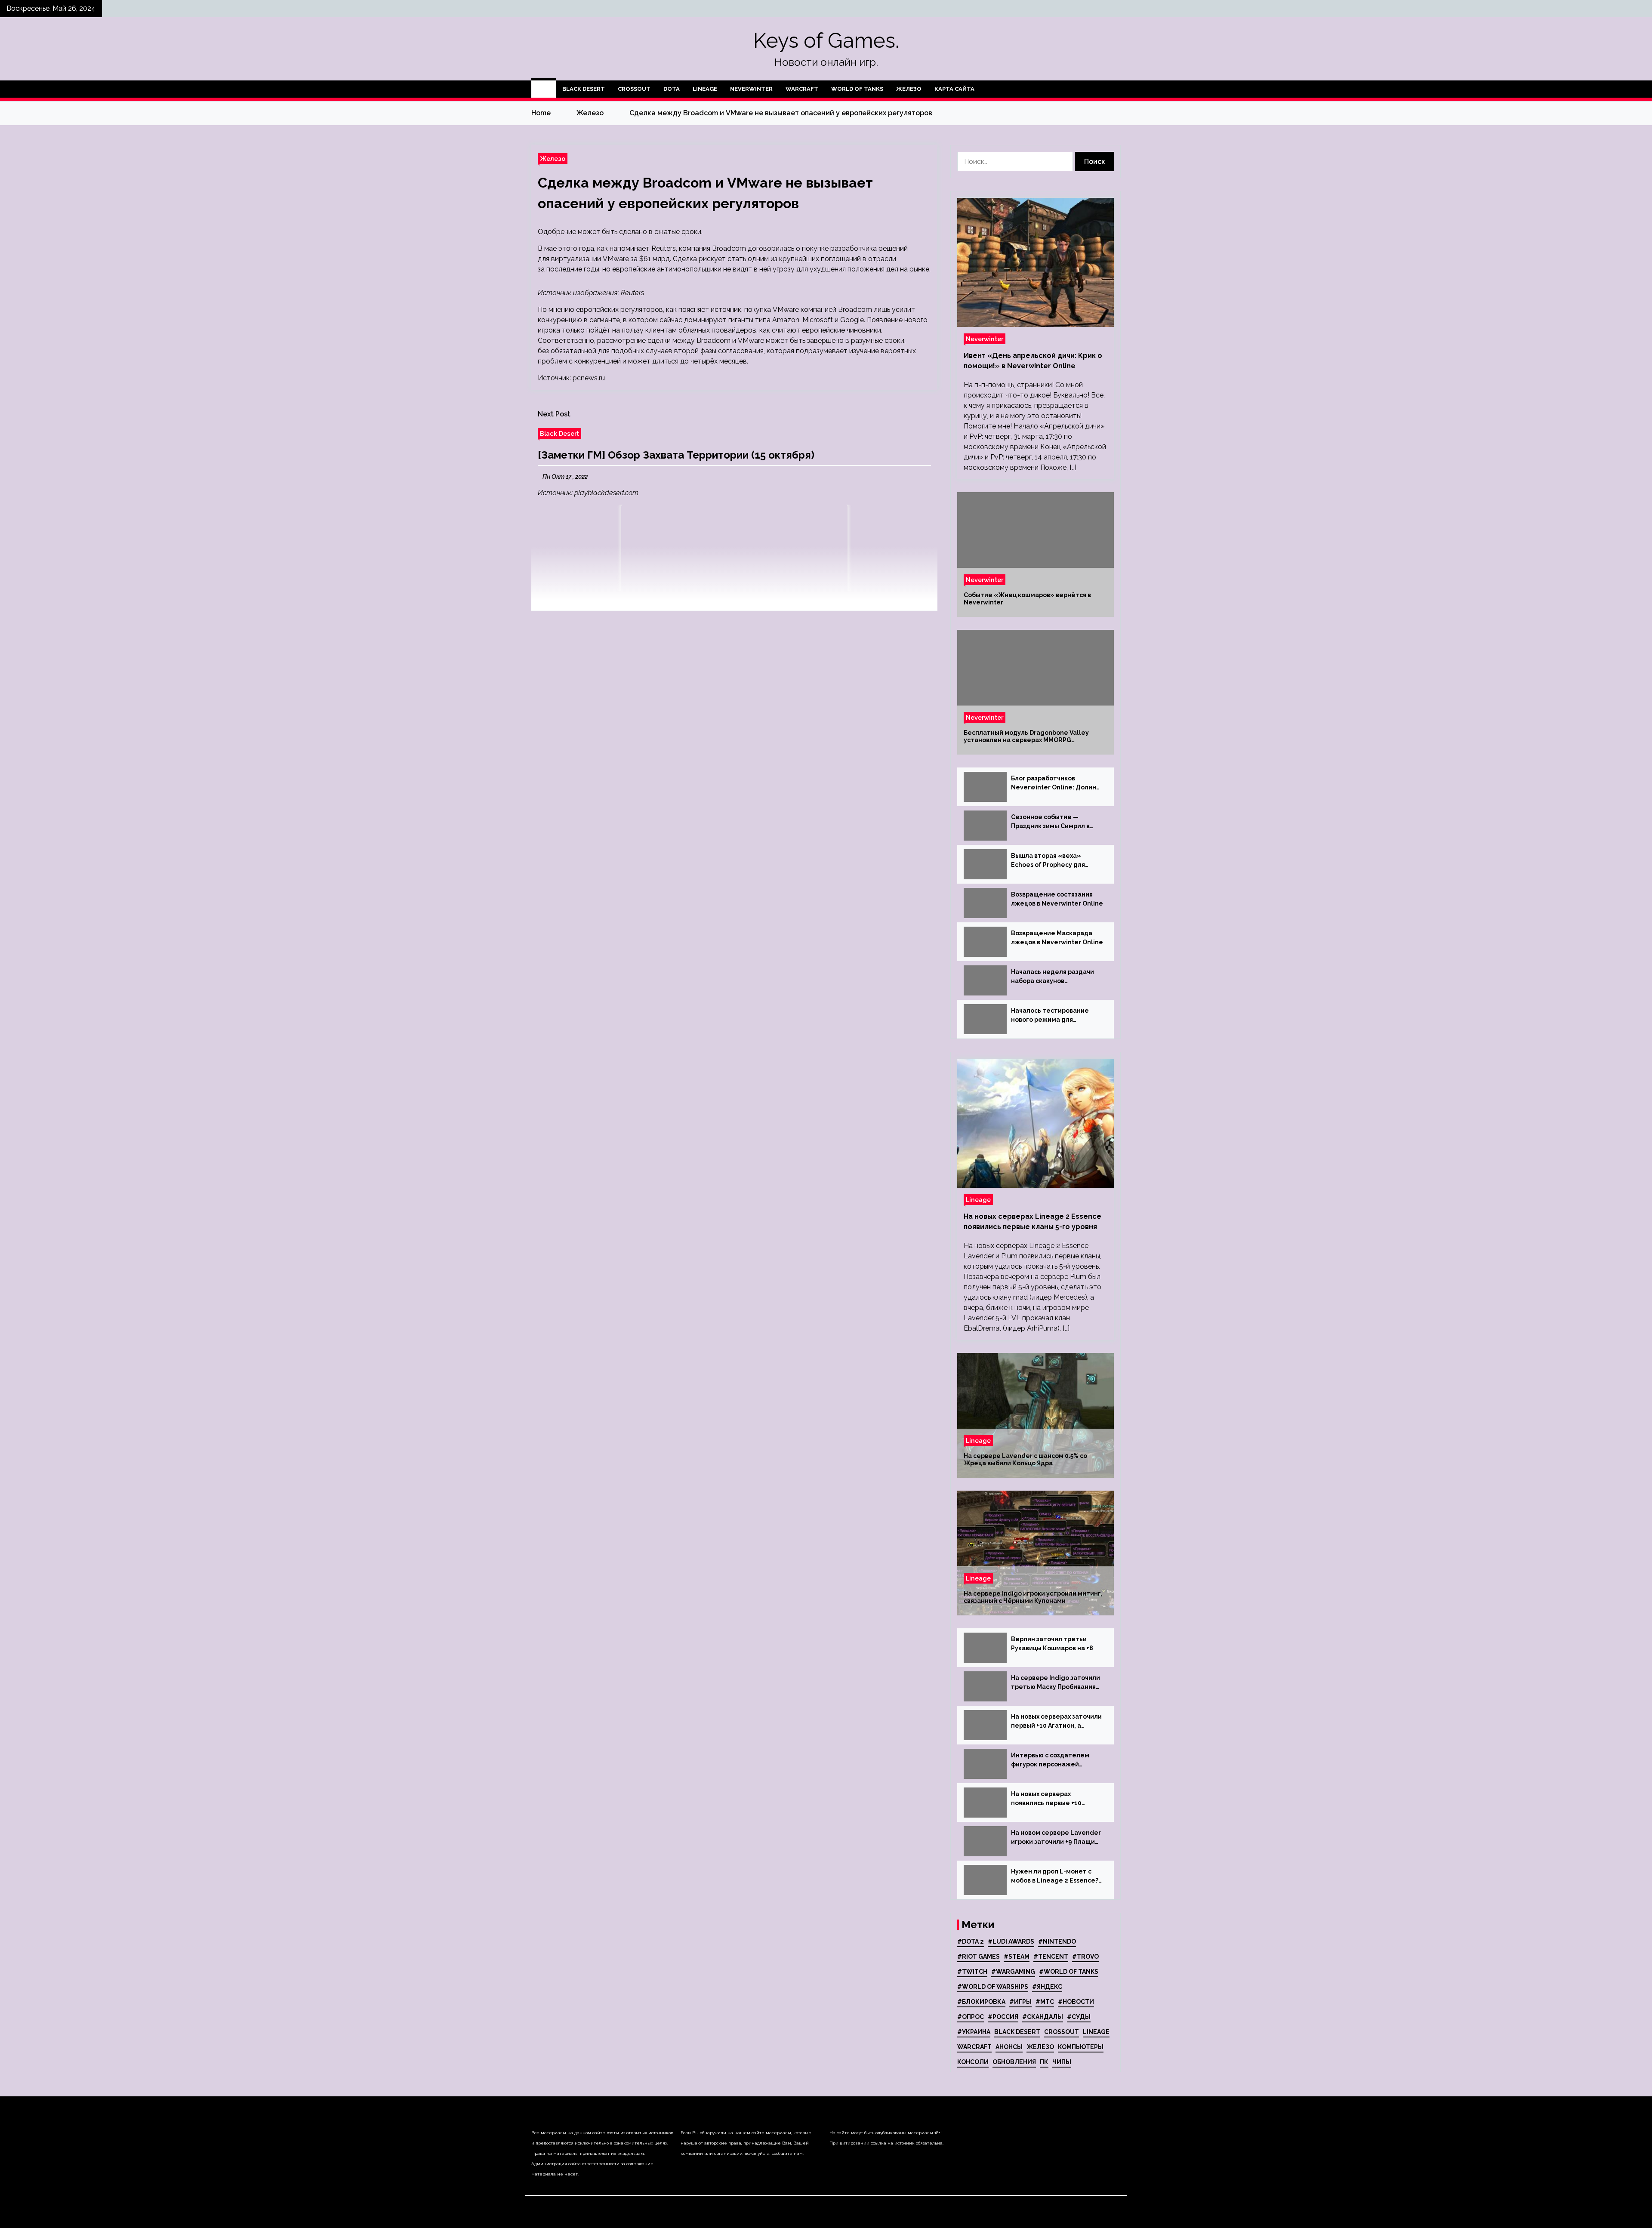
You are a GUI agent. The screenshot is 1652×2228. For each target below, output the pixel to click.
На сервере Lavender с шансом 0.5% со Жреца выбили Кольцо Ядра (1025, 1459)
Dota (672, 89)
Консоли (973, 2062)
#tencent (1051, 1957)
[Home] (544, 89)
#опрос (971, 2017)
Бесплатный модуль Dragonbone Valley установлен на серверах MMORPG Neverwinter (1026, 737)
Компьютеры (1081, 2047)
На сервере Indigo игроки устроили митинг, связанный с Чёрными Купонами (1033, 1597)
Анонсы (1009, 2047)
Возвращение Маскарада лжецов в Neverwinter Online (1057, 938)
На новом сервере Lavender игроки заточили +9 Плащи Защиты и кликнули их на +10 (1056, 1838)
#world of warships (993, 1987)
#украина (974, 2032)
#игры (1020, 2002)
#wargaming (1013, 1972)
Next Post (554, 414)
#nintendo (1057, 1941)
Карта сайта (954, 89)
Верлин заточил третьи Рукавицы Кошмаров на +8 (1052, 1644)
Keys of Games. (826, 40)
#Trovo (1085, 1957)
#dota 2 (971, 1941)
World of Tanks (857, 89)
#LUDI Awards (1011, 1941)
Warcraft (802, 89)
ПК (1044, 2062)
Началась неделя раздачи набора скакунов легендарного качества (1053, 977)
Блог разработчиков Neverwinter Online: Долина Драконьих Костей (1056, 783)
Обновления (1014, 2062)
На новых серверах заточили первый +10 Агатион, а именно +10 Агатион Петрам (1056, 1722)
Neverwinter (751, 89)
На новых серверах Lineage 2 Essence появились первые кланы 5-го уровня (1032, 1222)
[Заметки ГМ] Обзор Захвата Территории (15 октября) (676, 455)
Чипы (1062, 2062)
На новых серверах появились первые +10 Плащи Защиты (1046, 1799)
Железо (909, 89)
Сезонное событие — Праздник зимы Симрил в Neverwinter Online (1050, 822)
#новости (1076, 2002)
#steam (1017, 1957)
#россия (1003, 2017)
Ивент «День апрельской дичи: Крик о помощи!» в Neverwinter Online (1033, 361)
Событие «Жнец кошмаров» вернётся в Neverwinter (1027, 599)
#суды (1079, 2017)
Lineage (705, 89)
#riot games (979, 1957)
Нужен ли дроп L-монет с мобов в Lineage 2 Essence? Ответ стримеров (1055, 1877)
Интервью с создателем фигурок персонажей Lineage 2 (1050, 1760)
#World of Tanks (1069, 1972)
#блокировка (981, 2002)
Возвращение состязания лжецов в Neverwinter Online (1057, 899)
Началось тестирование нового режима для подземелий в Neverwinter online (1054, 1016)
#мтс (1045, 2002)
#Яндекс (1047, 1987)
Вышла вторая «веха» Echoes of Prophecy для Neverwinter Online (1048, 861)
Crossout (634, 89)
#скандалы (1043, 2017)
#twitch (972, 1972)
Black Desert (584, 89)
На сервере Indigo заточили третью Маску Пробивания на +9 (1056, 1683)
